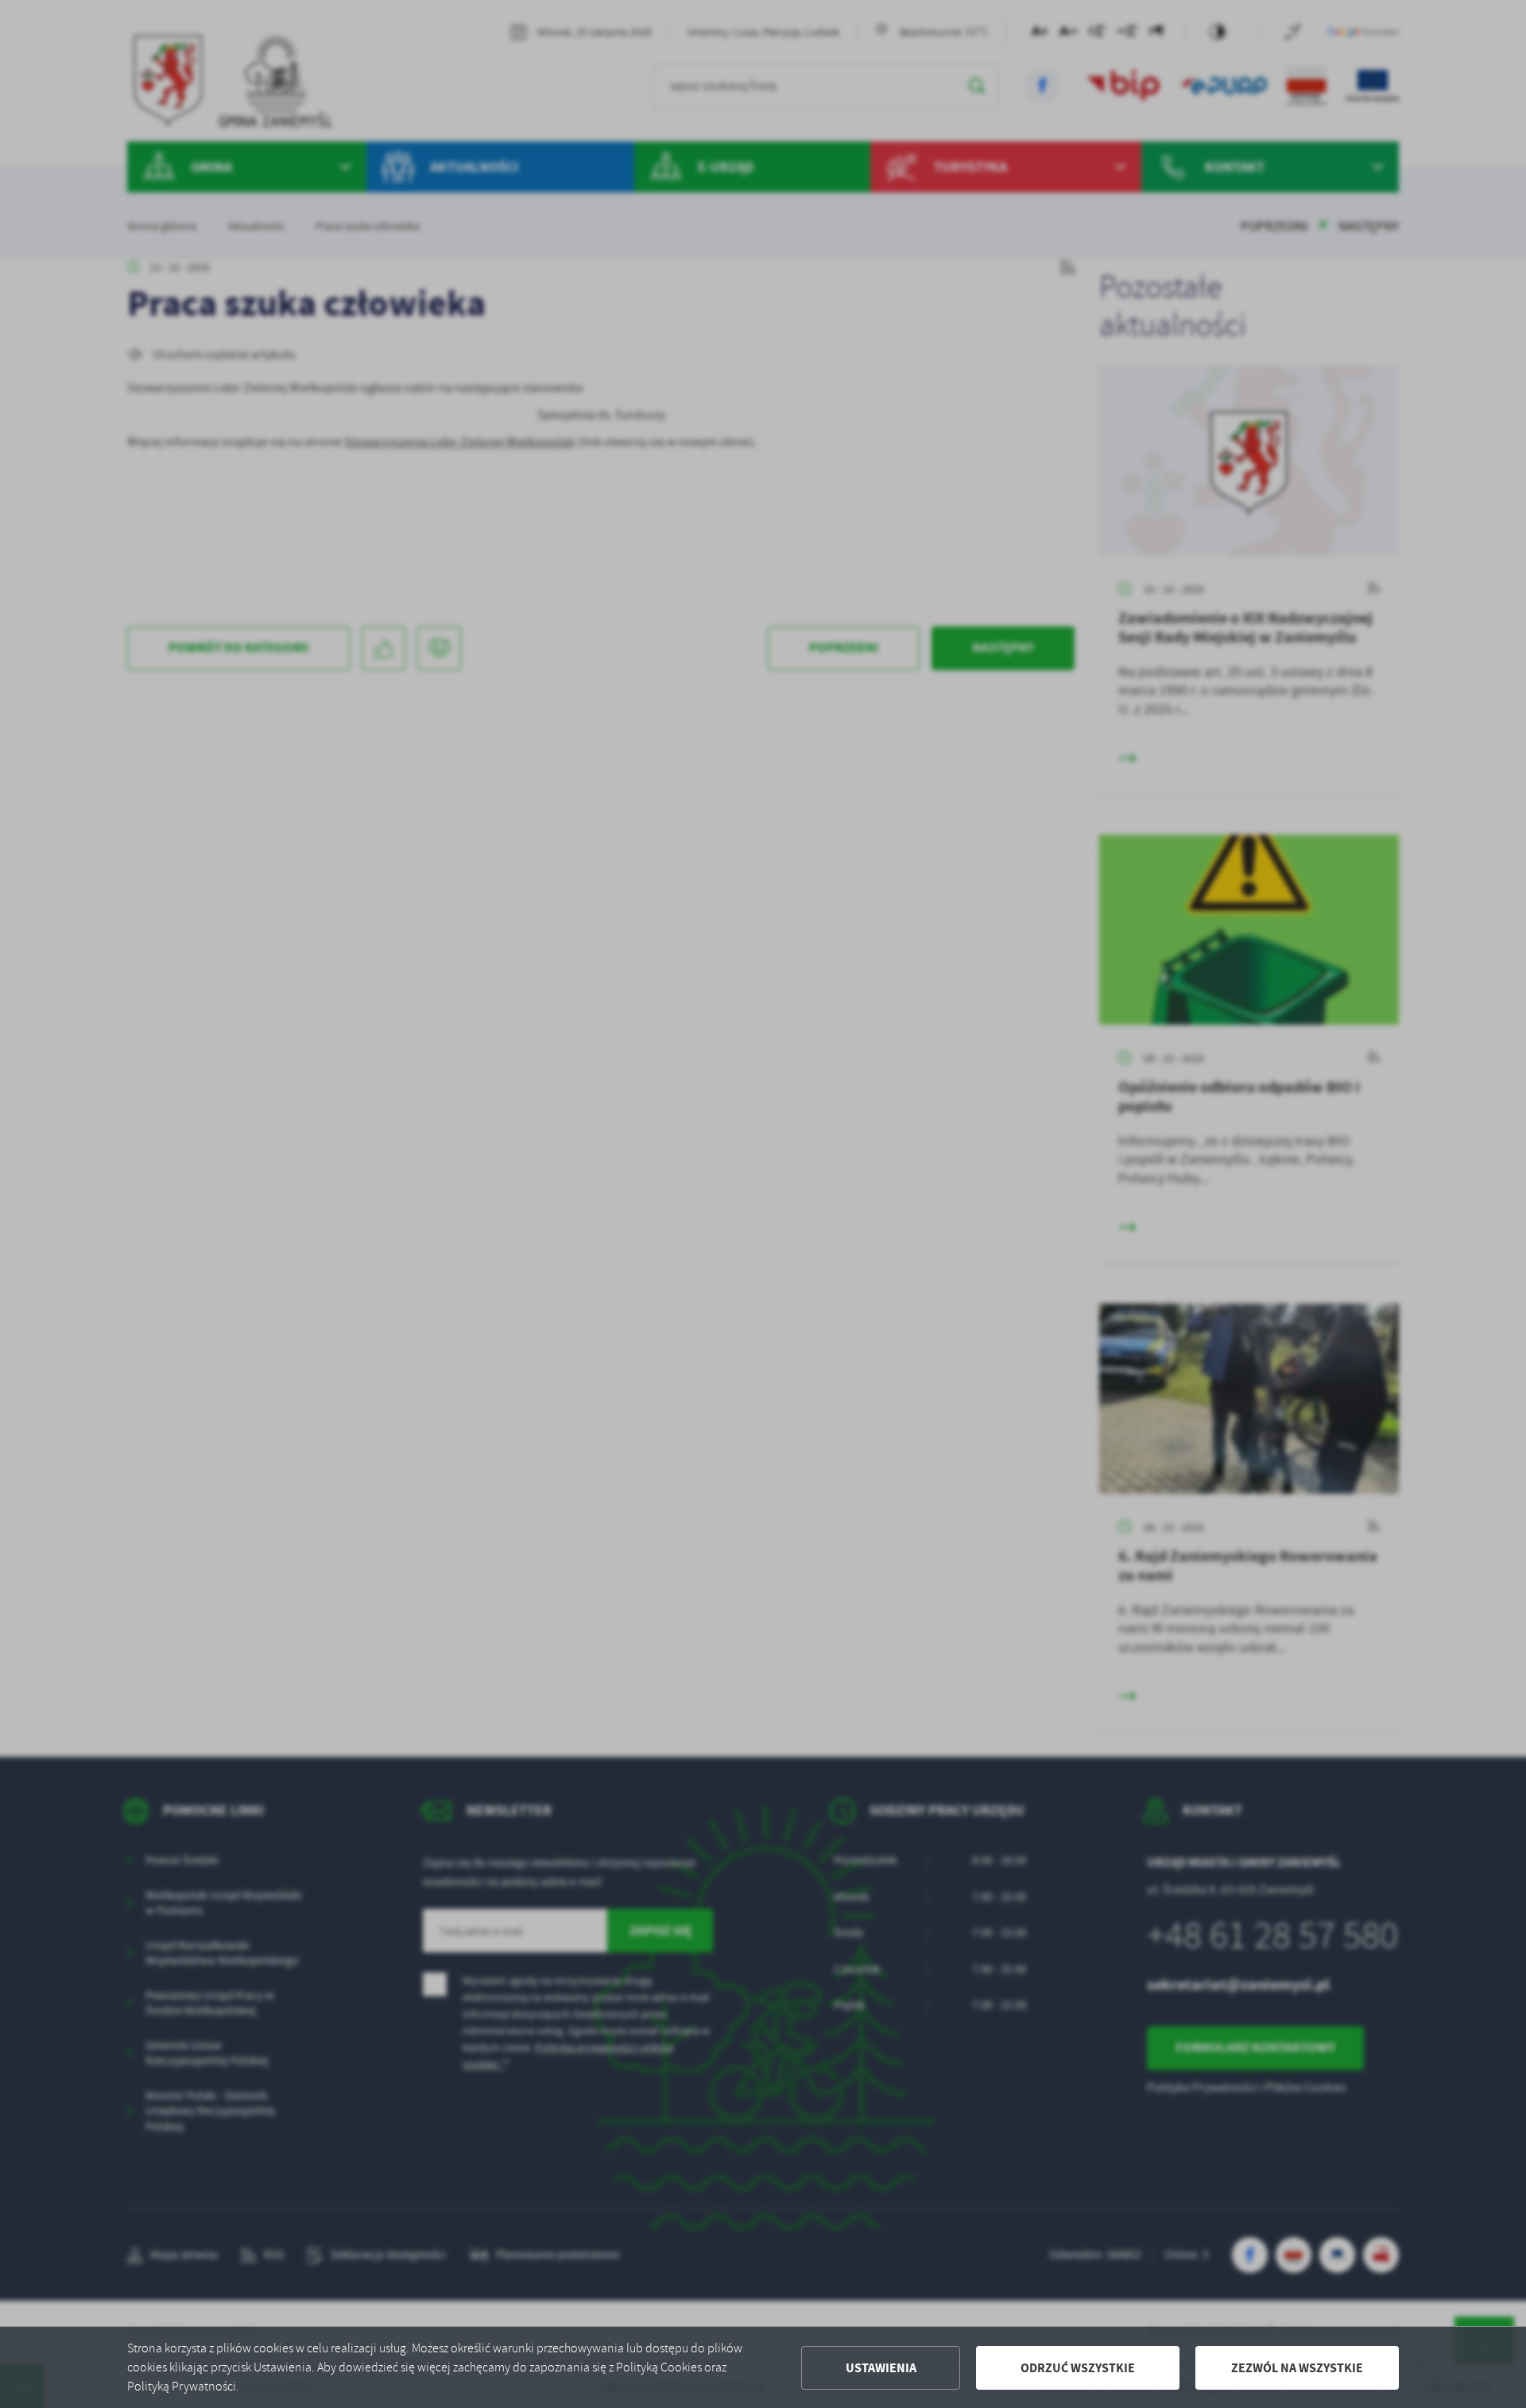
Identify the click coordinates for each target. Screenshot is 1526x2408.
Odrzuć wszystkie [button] (1078, 2368)
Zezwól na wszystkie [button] (1297, 2368)
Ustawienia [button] (881, 2368)
